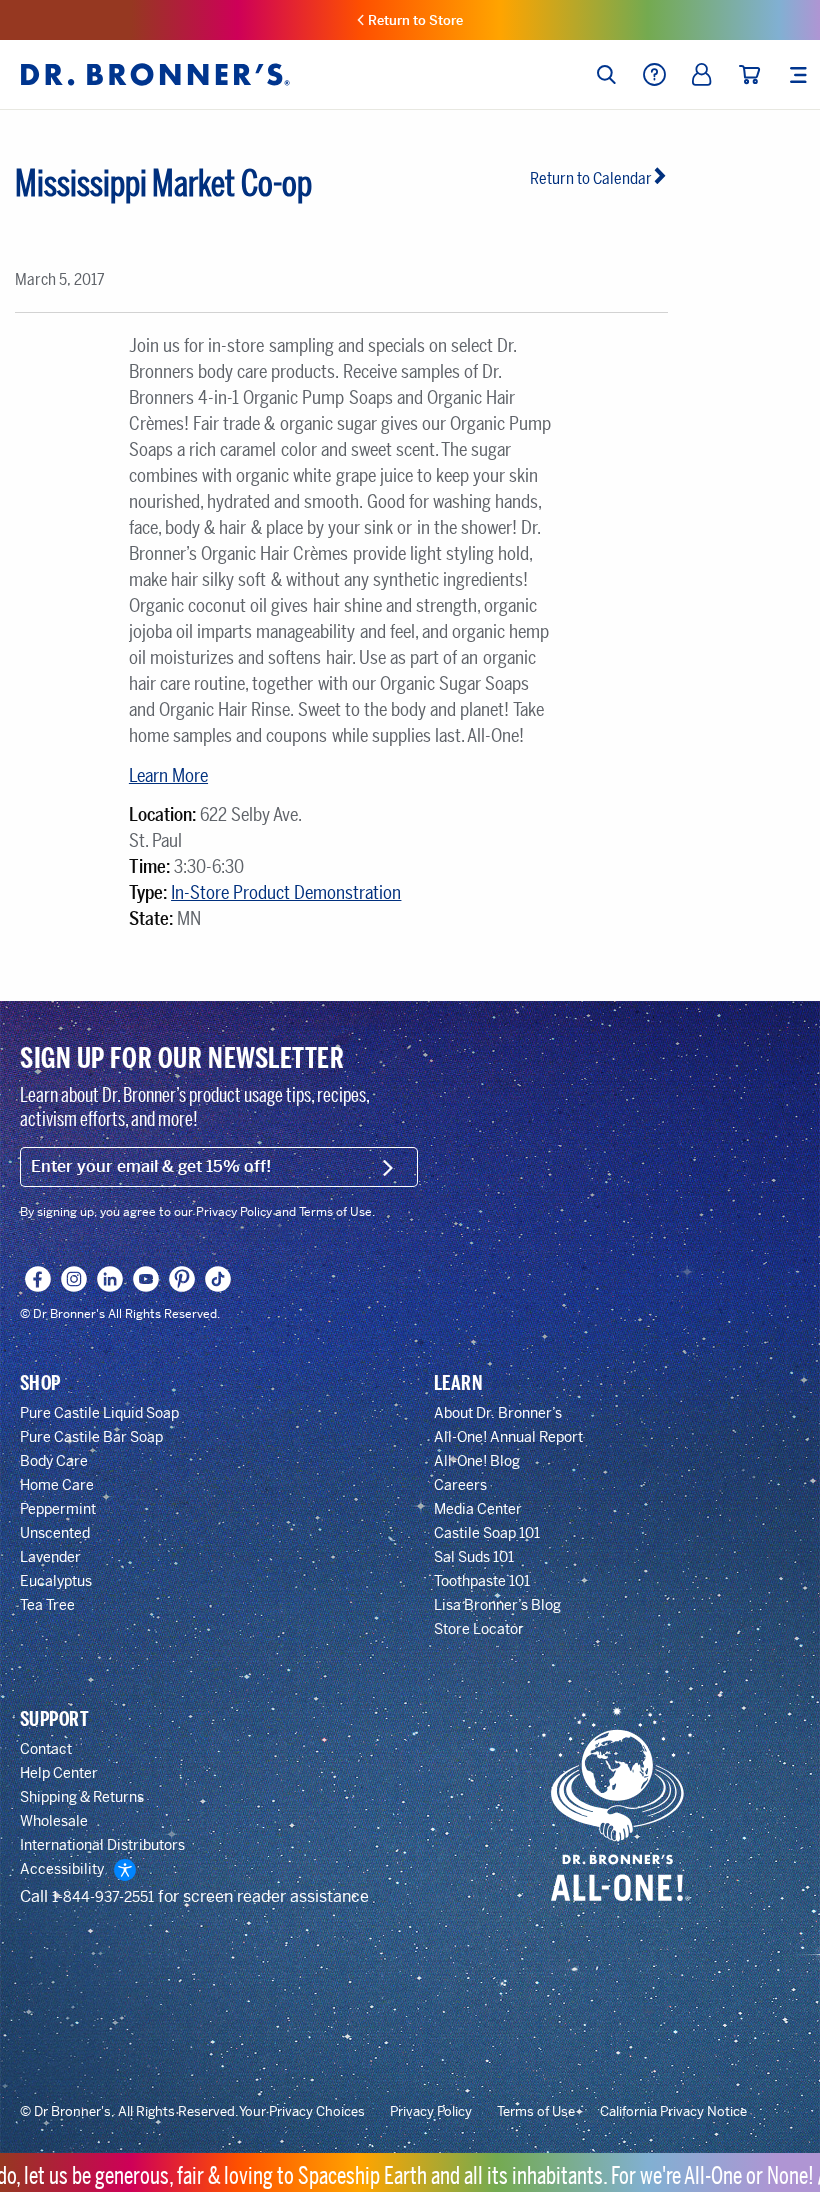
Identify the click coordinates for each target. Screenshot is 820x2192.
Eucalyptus (56, 1581)
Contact (46, 1749)
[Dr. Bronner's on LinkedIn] (110, 1279)
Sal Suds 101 (474, 1557)
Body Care (54, 1461)
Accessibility (62, 1869)
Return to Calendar (591, 178)
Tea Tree (47, 1605)
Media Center (478, 1509)
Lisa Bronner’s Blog (497, 1605)
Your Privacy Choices (302, 2112)
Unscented (55, 1533)
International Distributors (102, 1845)
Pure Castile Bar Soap (91, 1437)
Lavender (50, 1557)
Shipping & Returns (82, 1797)
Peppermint (58, 1509)
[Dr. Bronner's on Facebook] (38, 1279)
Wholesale (54, 1821)
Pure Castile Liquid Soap (99, 1413)
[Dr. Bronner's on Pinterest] (182, 1279)
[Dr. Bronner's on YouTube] (146, 1279)
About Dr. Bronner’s (498, 1413)
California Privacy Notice (673, 2112)
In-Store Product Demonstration (286, 893)
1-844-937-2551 (103, 1897)
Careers (460, 1485)
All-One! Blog (477, 1461)
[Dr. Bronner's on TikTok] (218, 1279)
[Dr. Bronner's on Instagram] (74, 1279)
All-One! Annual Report (508, 1437)
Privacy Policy (431, 2112)
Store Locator (479, 1629)
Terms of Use (536, 2112)
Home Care (57, 1485)
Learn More (168, 776)
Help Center (59, 1773)
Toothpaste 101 (482, 1581)
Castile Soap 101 (487, 1533)
